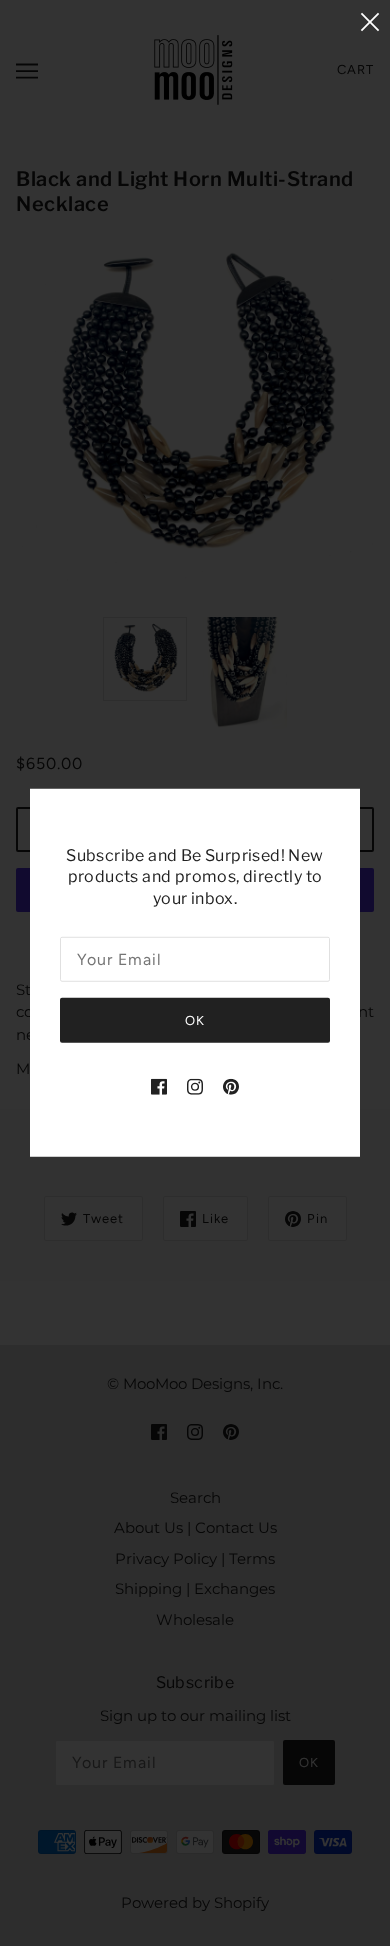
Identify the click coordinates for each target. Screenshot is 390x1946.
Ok (195, 1020)
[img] (159, 1086)
